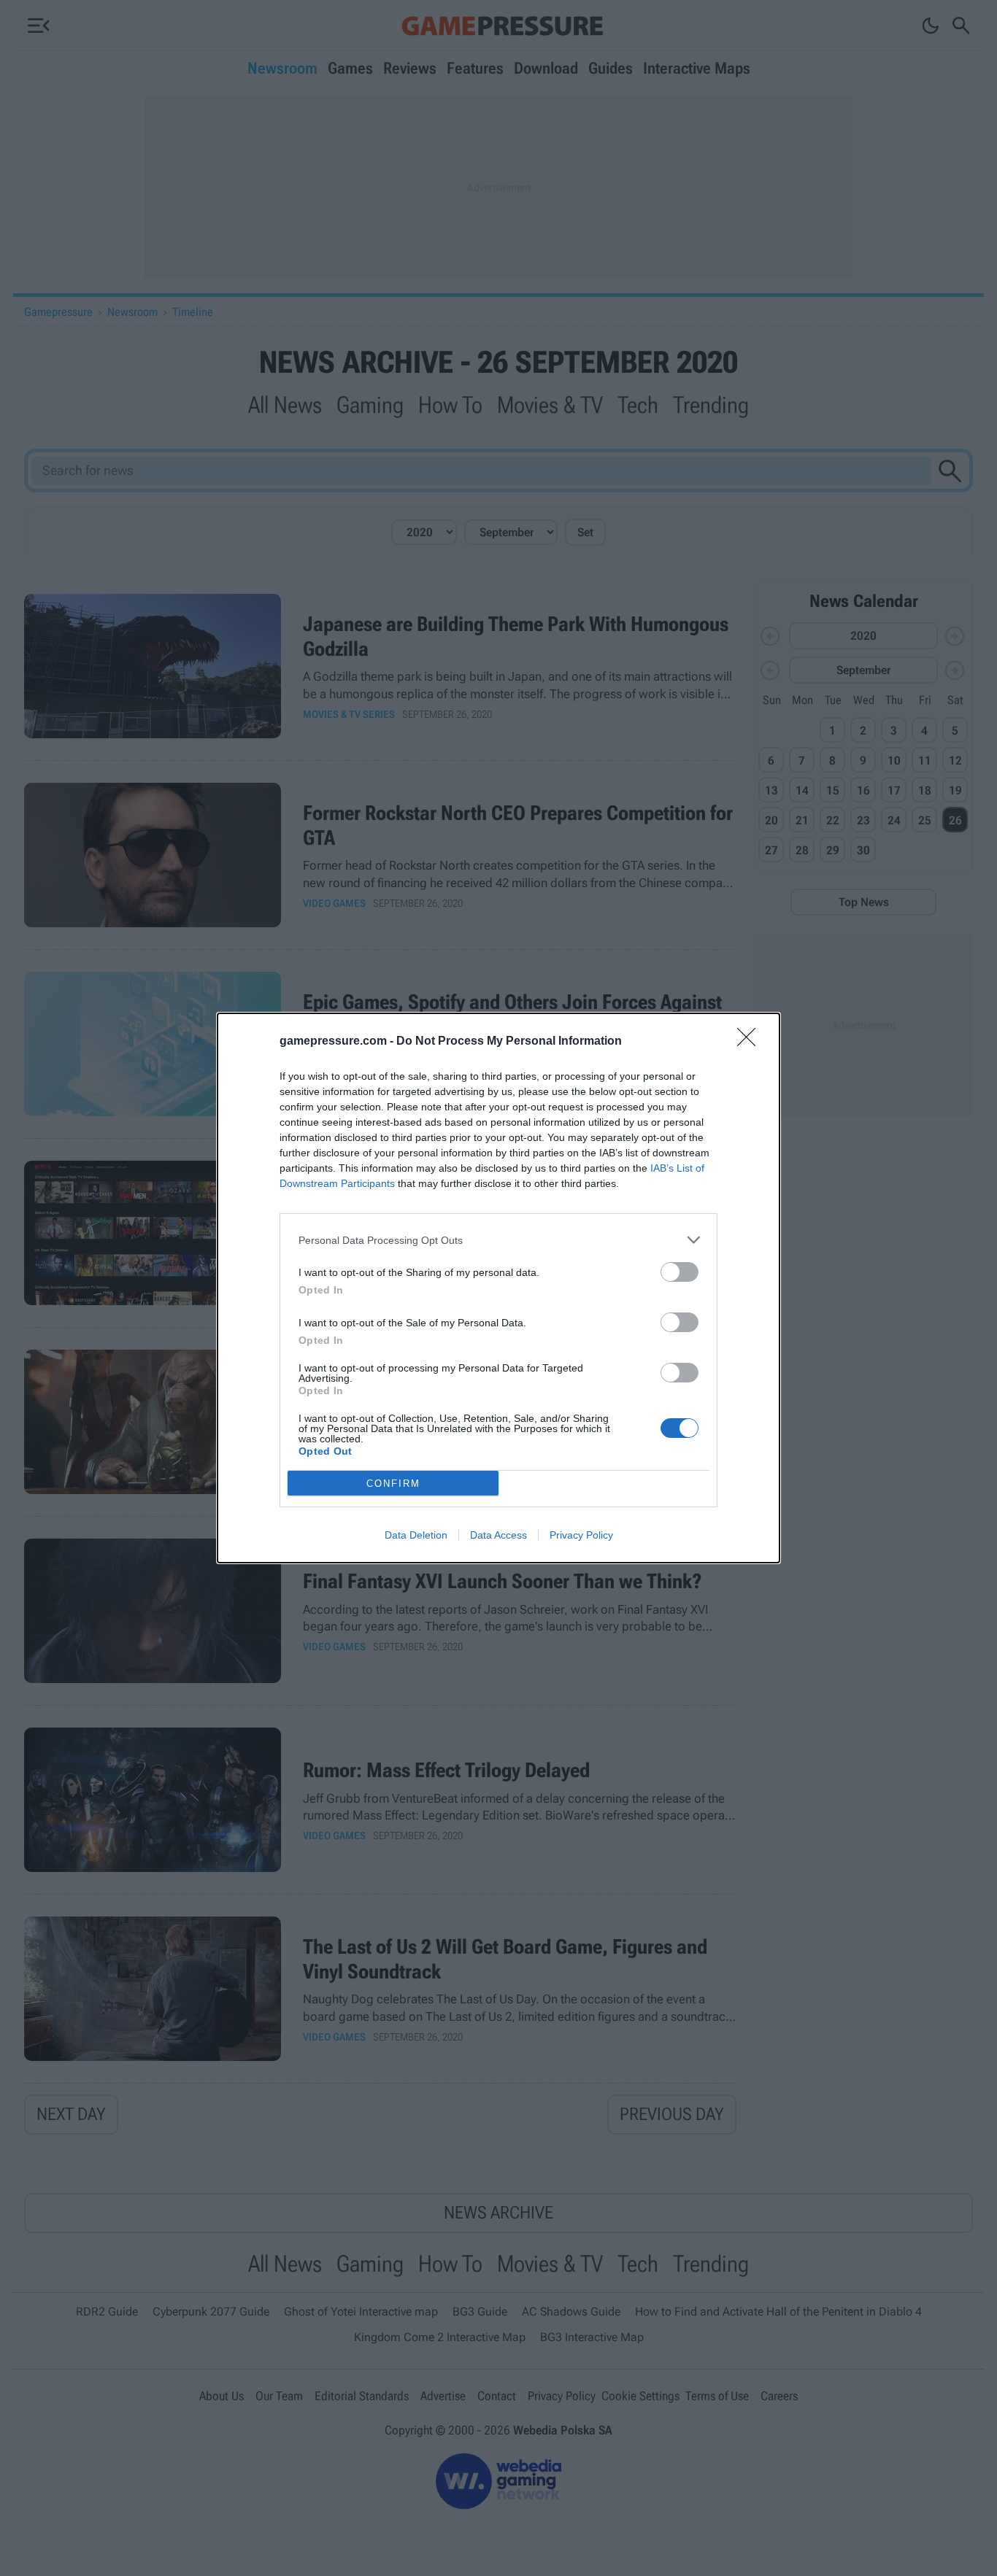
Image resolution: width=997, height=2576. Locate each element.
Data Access (498, 1535)
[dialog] (498, 1288)
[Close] (751, 1042)
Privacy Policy (581, 1535)
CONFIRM (393, 1484)
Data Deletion (416, 1535)
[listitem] (498, 1240)
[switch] (680, 1272)
